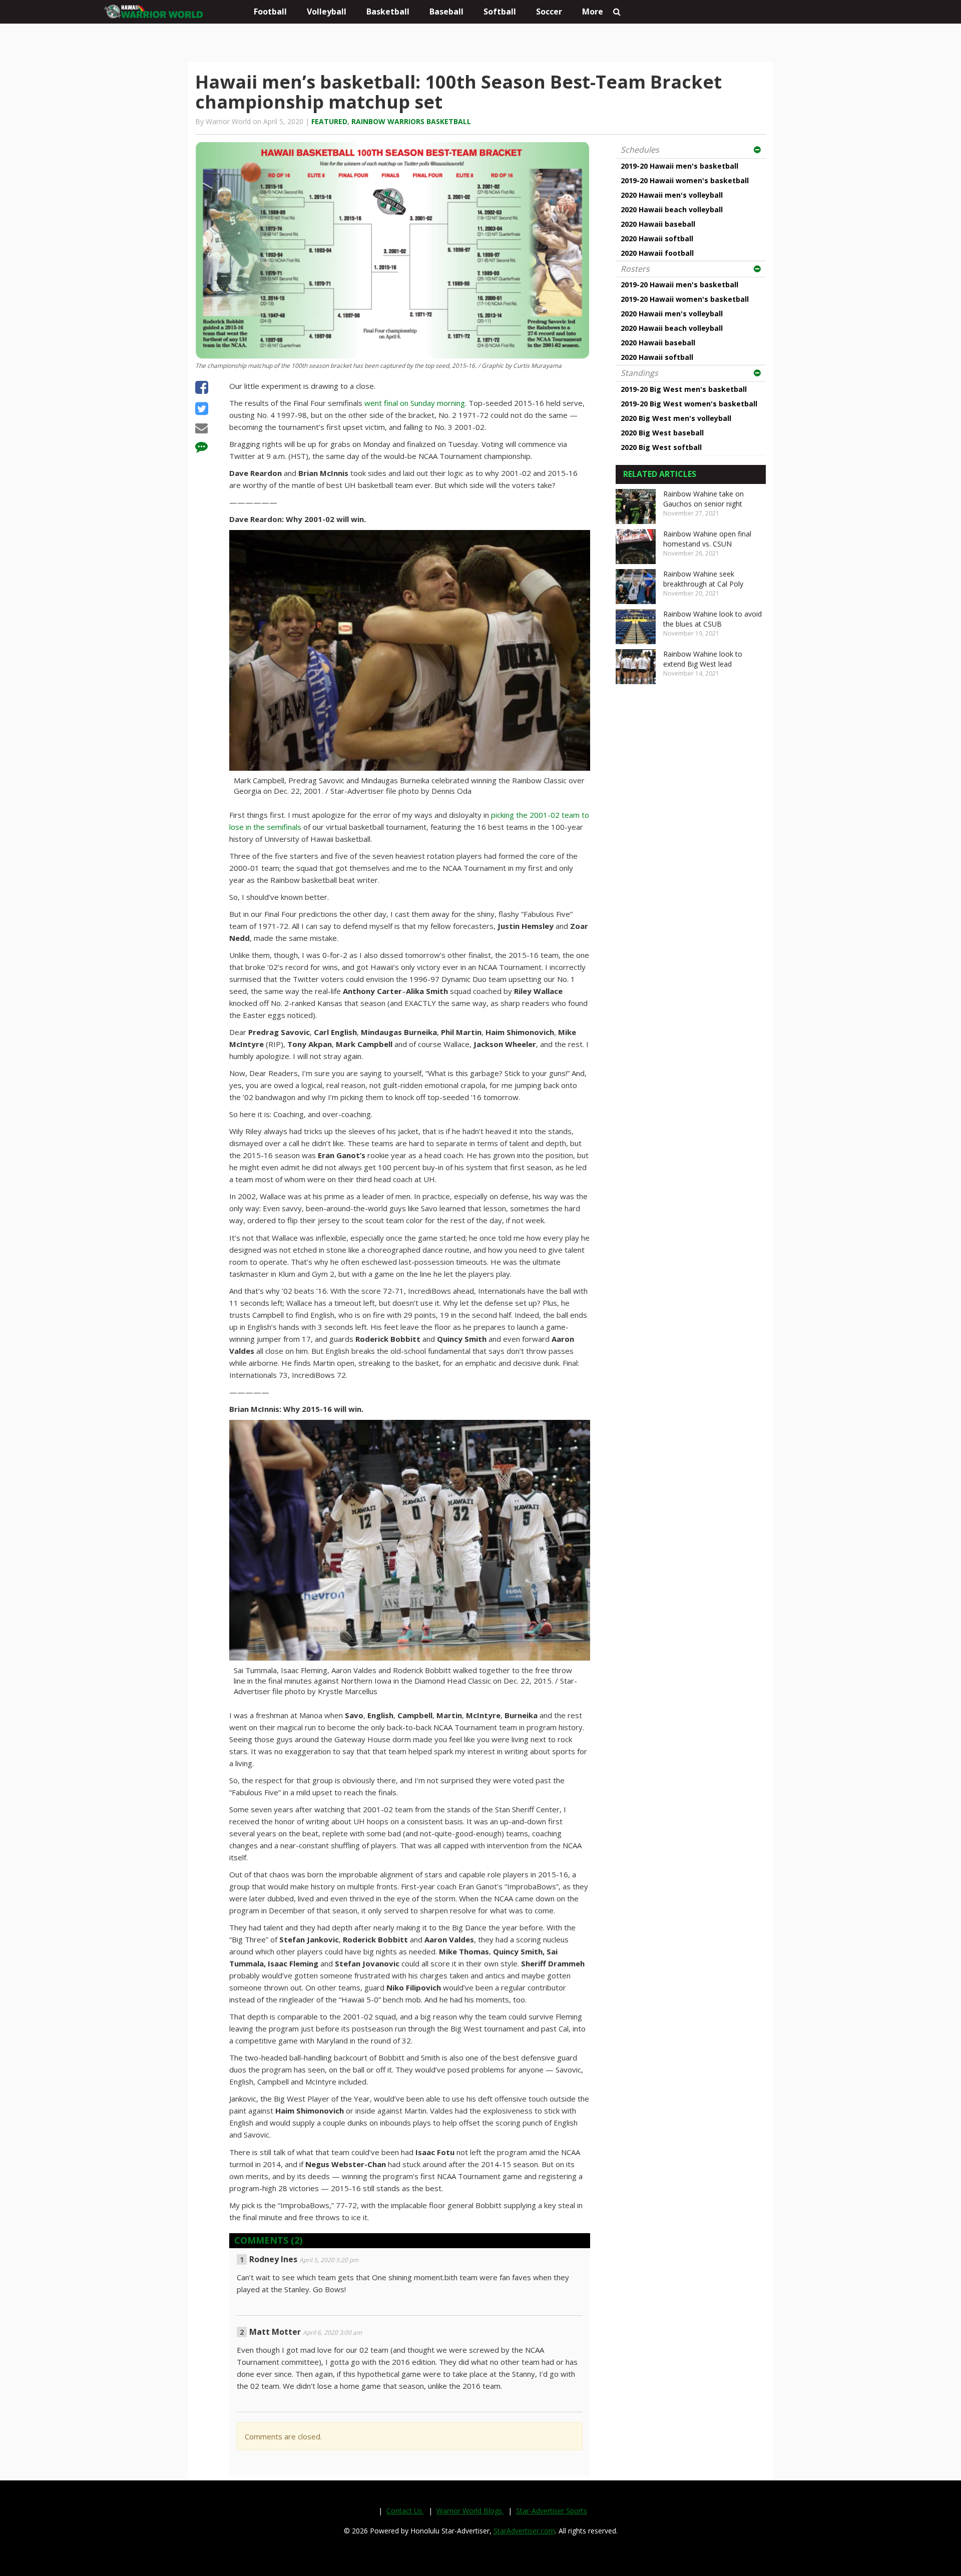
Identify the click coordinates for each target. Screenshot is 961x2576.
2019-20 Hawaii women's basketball (685, 180)
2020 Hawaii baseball (658, 224)
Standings (639, 373)
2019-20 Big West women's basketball (689, 404)
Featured (329, 121)
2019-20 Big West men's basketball (684, 389)
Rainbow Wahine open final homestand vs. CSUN (707, 539)
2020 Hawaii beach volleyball (672, 209)
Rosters (635, 269)
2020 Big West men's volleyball (676, 418)
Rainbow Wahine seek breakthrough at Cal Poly (703, 579)
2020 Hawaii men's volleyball (672, 195)
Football (270, 12)
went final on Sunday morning (415, 403)
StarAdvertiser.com (524, 2531)
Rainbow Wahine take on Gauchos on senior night (703, 499)
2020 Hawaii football (657, 253)
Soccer (549, 12)
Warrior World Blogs (470, 2511)
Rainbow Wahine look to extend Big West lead (703, 659)
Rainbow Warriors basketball (411, 121)
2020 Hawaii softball (657, 238)
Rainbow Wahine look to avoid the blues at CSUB (712, 619)
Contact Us (405, 2511)
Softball (500, 12)
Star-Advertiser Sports (552, 2511)
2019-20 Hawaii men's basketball (679, 166)
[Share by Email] (201, 429)
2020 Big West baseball (662, 433)
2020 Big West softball (661, 447)
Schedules (640, 150)
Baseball (446, 12)
